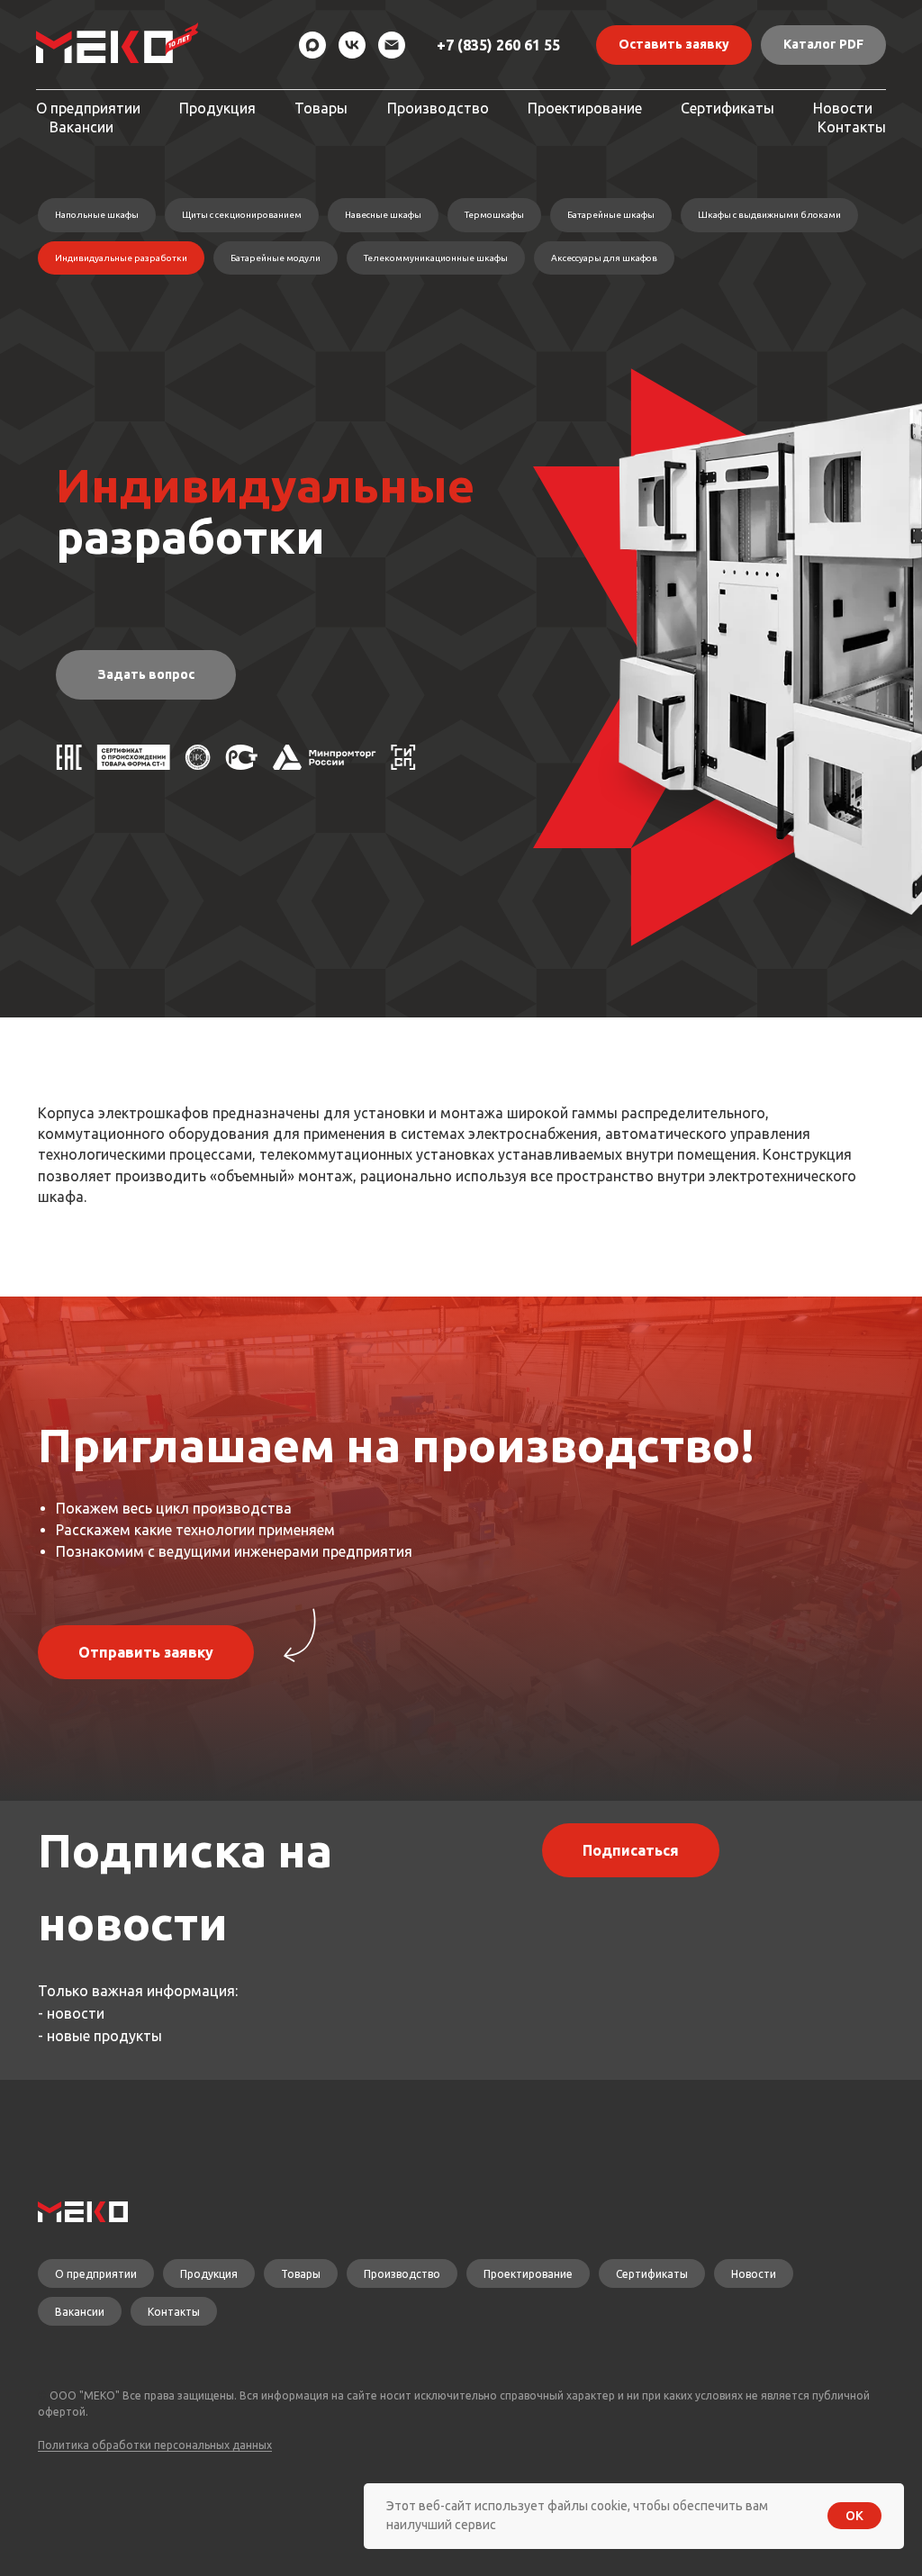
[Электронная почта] (392, 45)
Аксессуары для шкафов (604, 258)
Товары (321, 108)
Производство (438, 108)
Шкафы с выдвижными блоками (769, 215)
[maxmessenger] (312, 45)
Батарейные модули (276, 258)
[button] (674, 45)
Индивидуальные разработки (121, 258)
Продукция (209, 2274)
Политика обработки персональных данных (155, 2445)
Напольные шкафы (97, 215)
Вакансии (81, 127)
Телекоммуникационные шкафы (436, 258)
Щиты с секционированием (242, 215)
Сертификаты (728, 108)
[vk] (352, 45)
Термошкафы (494, 215)
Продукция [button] (217, 108)
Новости (843, 108)
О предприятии (88, 108)
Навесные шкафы (383, 215)
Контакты (852, 127)
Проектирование (585, 108)
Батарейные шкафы (611, 215)
